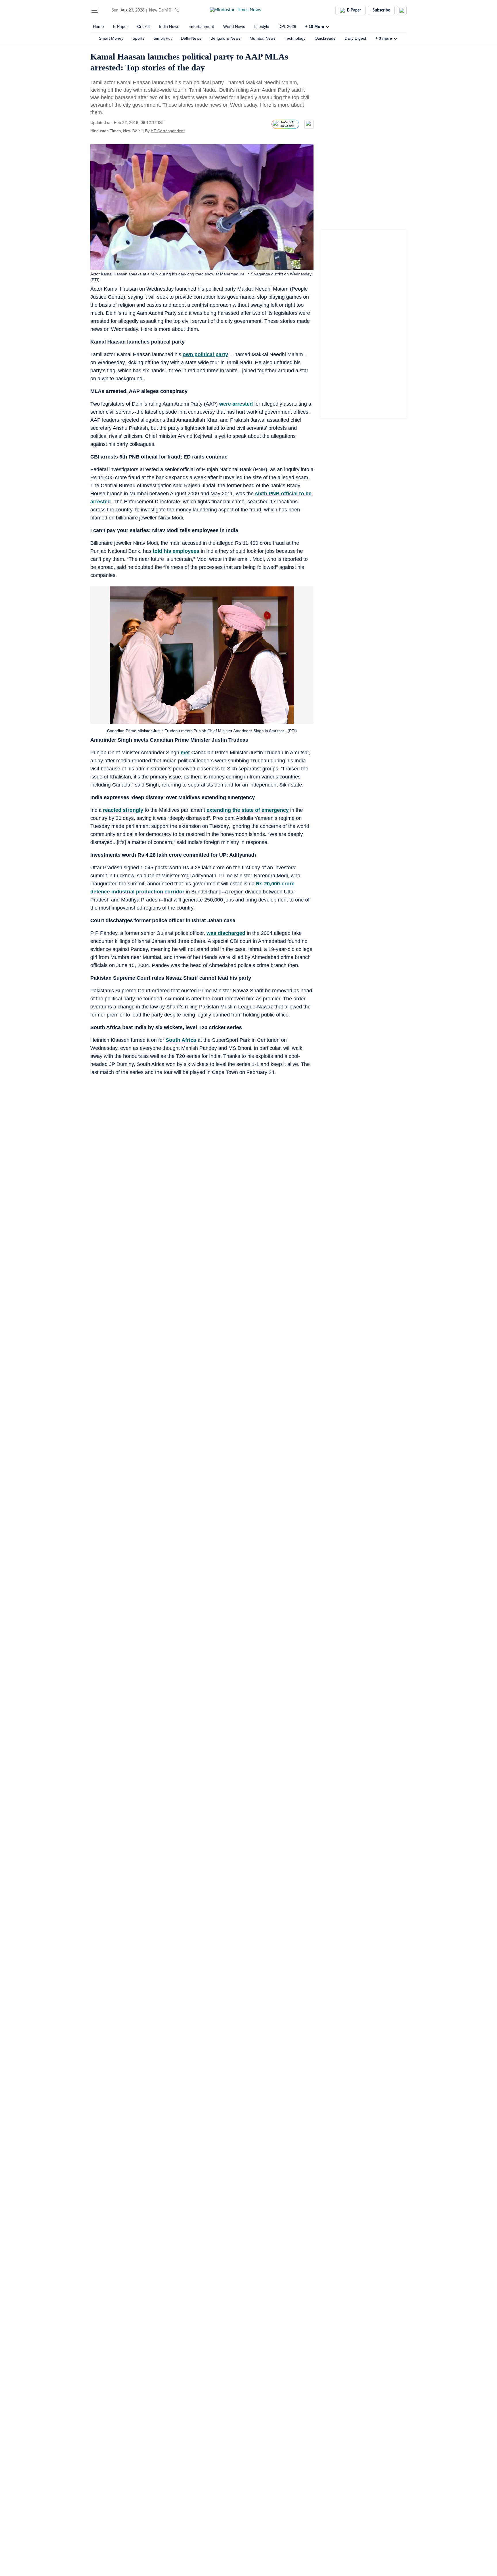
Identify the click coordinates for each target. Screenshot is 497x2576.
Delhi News (191, 38)
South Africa (181, 1040)
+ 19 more (315, 26)
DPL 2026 (287, 26)
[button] (95, 10)
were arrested (236, 404)
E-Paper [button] (354, 10)
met (185, 753)
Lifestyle (262, 26)
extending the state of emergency (248, 810)
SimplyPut (163, 38)
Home (98, 26)
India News (169, 26)
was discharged (226, 933)
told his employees (176, 551)
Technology (295, 38)
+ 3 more (384, 38)
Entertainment (201, 26)
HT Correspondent (168, 131)
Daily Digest (355, 38)
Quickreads (325, 38)
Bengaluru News (225, 38)
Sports (138, 38)
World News (234, 26)
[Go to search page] (105, 10)
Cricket (144, 26)
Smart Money (111, 38)
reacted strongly (123, 810)
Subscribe (381, 10)
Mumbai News (263, 38)
